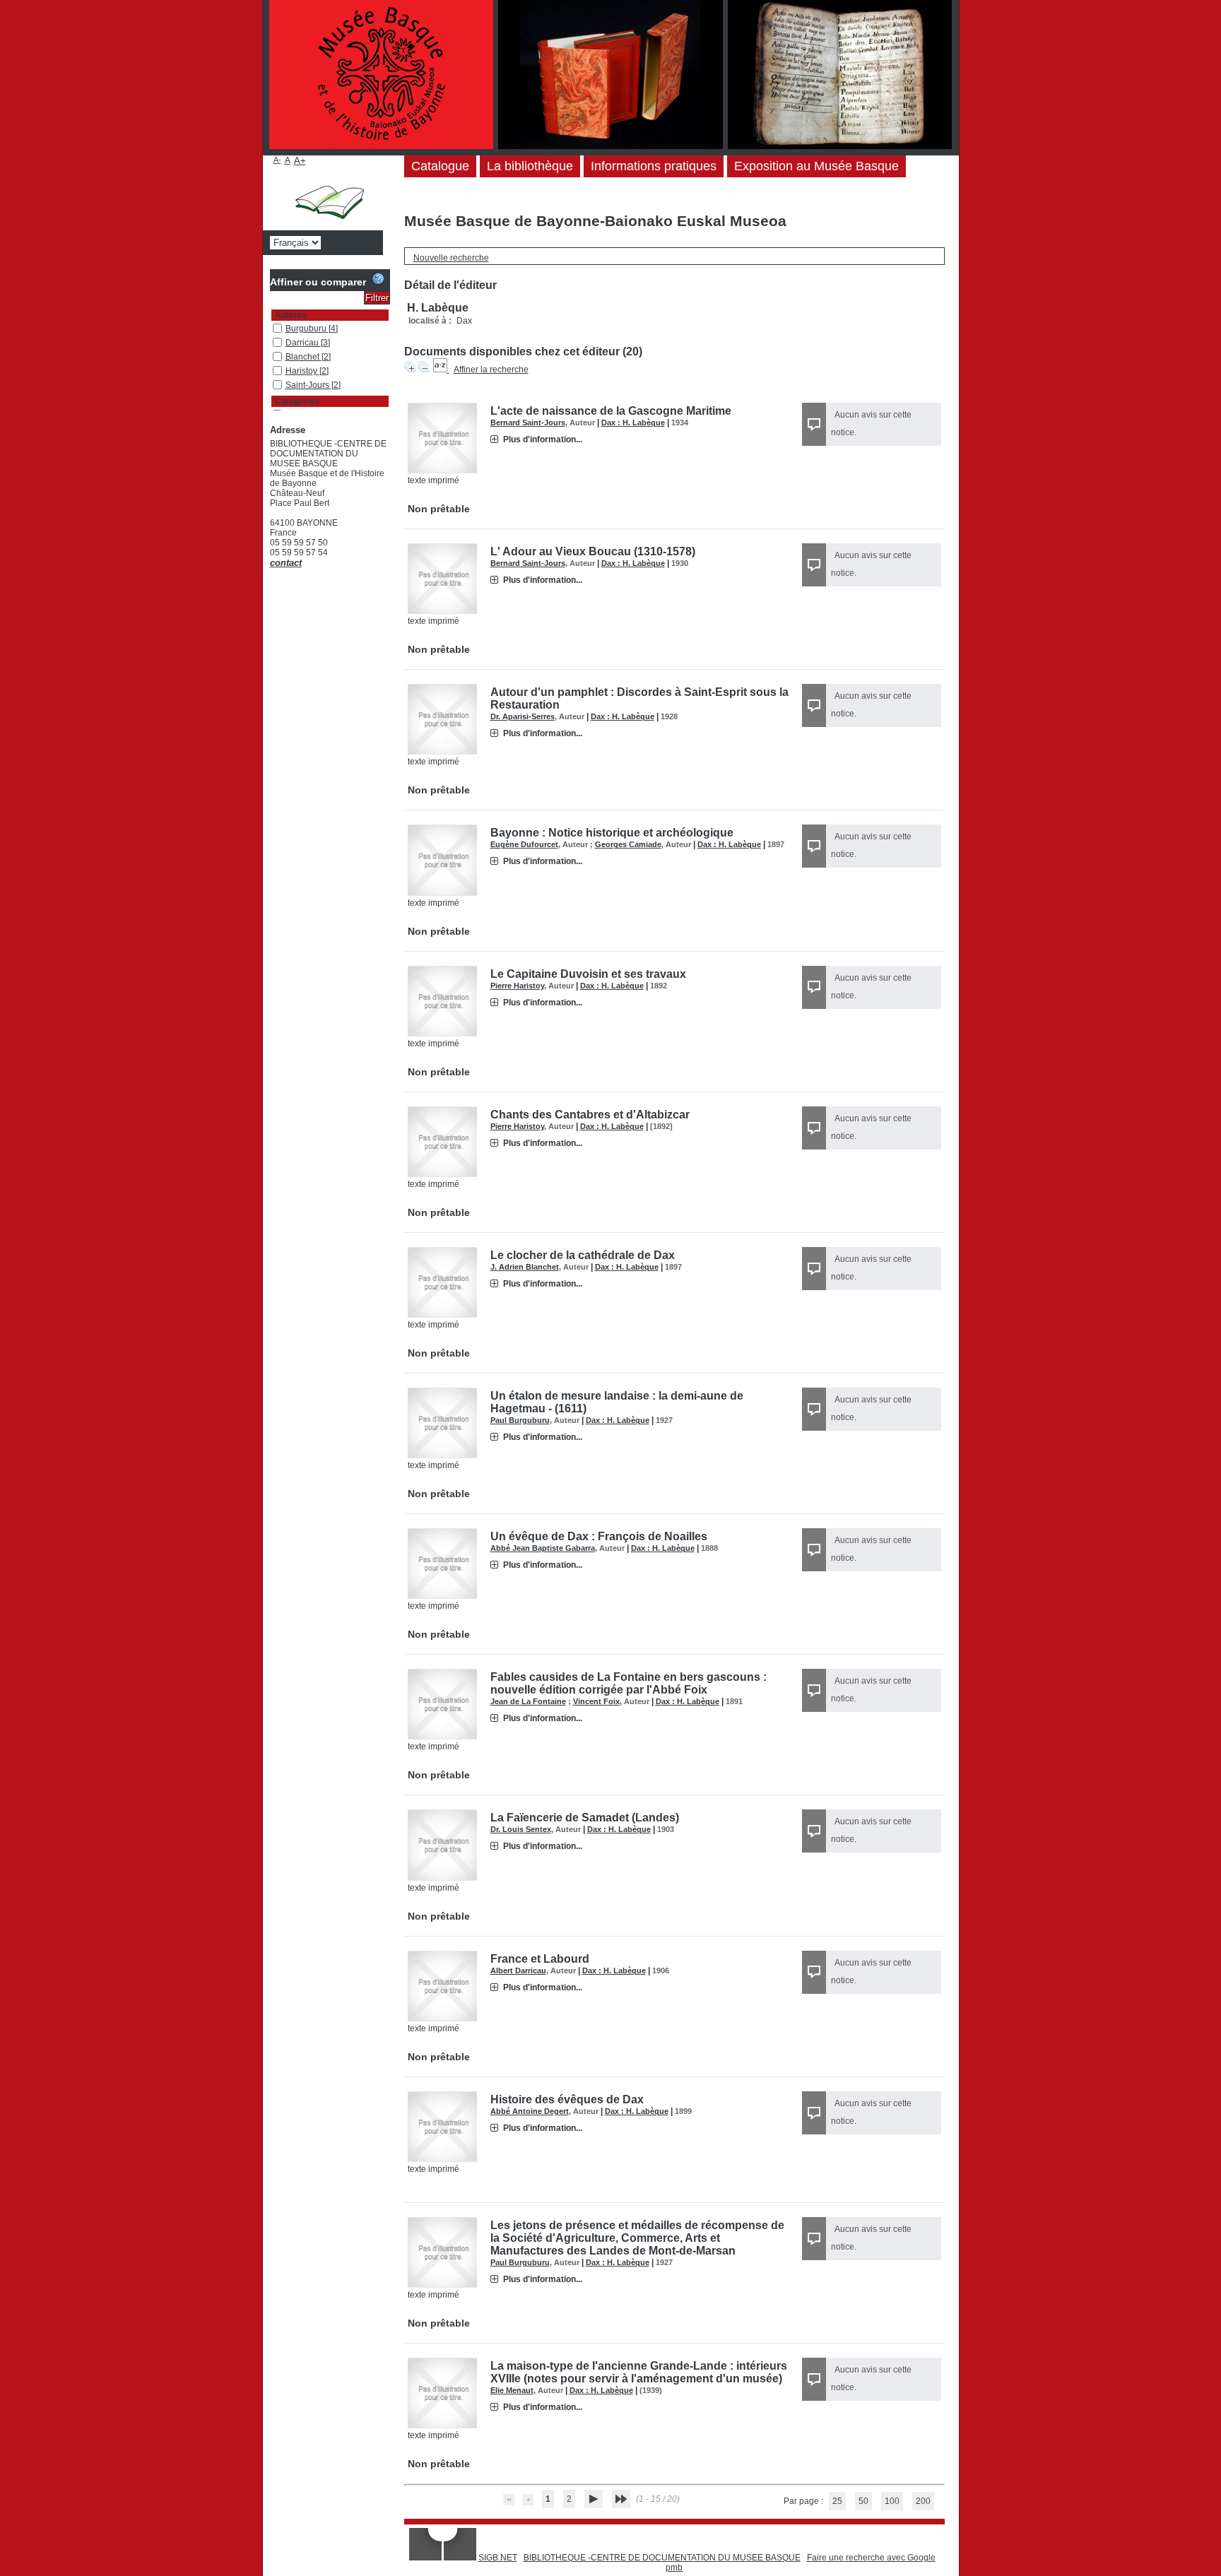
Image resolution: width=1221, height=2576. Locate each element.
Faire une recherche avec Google (871, 2558)
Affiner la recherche (491, 370)
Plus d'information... (543, 439)
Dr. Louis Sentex (521, 1829)
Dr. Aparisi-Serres (523, 716)
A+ (300, 161)
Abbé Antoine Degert (530, 2111)
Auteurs (291, 315)
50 (863, 2501)
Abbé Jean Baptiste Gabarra (543, 1548)
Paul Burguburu (520, 1420)
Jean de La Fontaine (528, 1701)
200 (923, 2501)
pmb (674, 2568)
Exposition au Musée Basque (816, 166)
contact (286, 563)
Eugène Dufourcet (524, 844)
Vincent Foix (596, 1701)
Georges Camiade (628, 844)
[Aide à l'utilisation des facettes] (378, 279)
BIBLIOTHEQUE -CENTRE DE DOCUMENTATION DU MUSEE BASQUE (662, 2558)
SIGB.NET (498, 2558)
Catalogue (440, 166)
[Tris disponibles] (441, 370)
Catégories (297, 401)
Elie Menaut (512, 2390)
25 (837, 2501)
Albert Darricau (518, 1971)
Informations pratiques (654, 166)
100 (892, 2501)
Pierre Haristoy (517, 986)
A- (277, 160)
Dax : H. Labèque (633, 423)
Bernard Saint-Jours (528, 423)
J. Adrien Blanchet (525, 1267)
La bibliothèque (530, 166)
